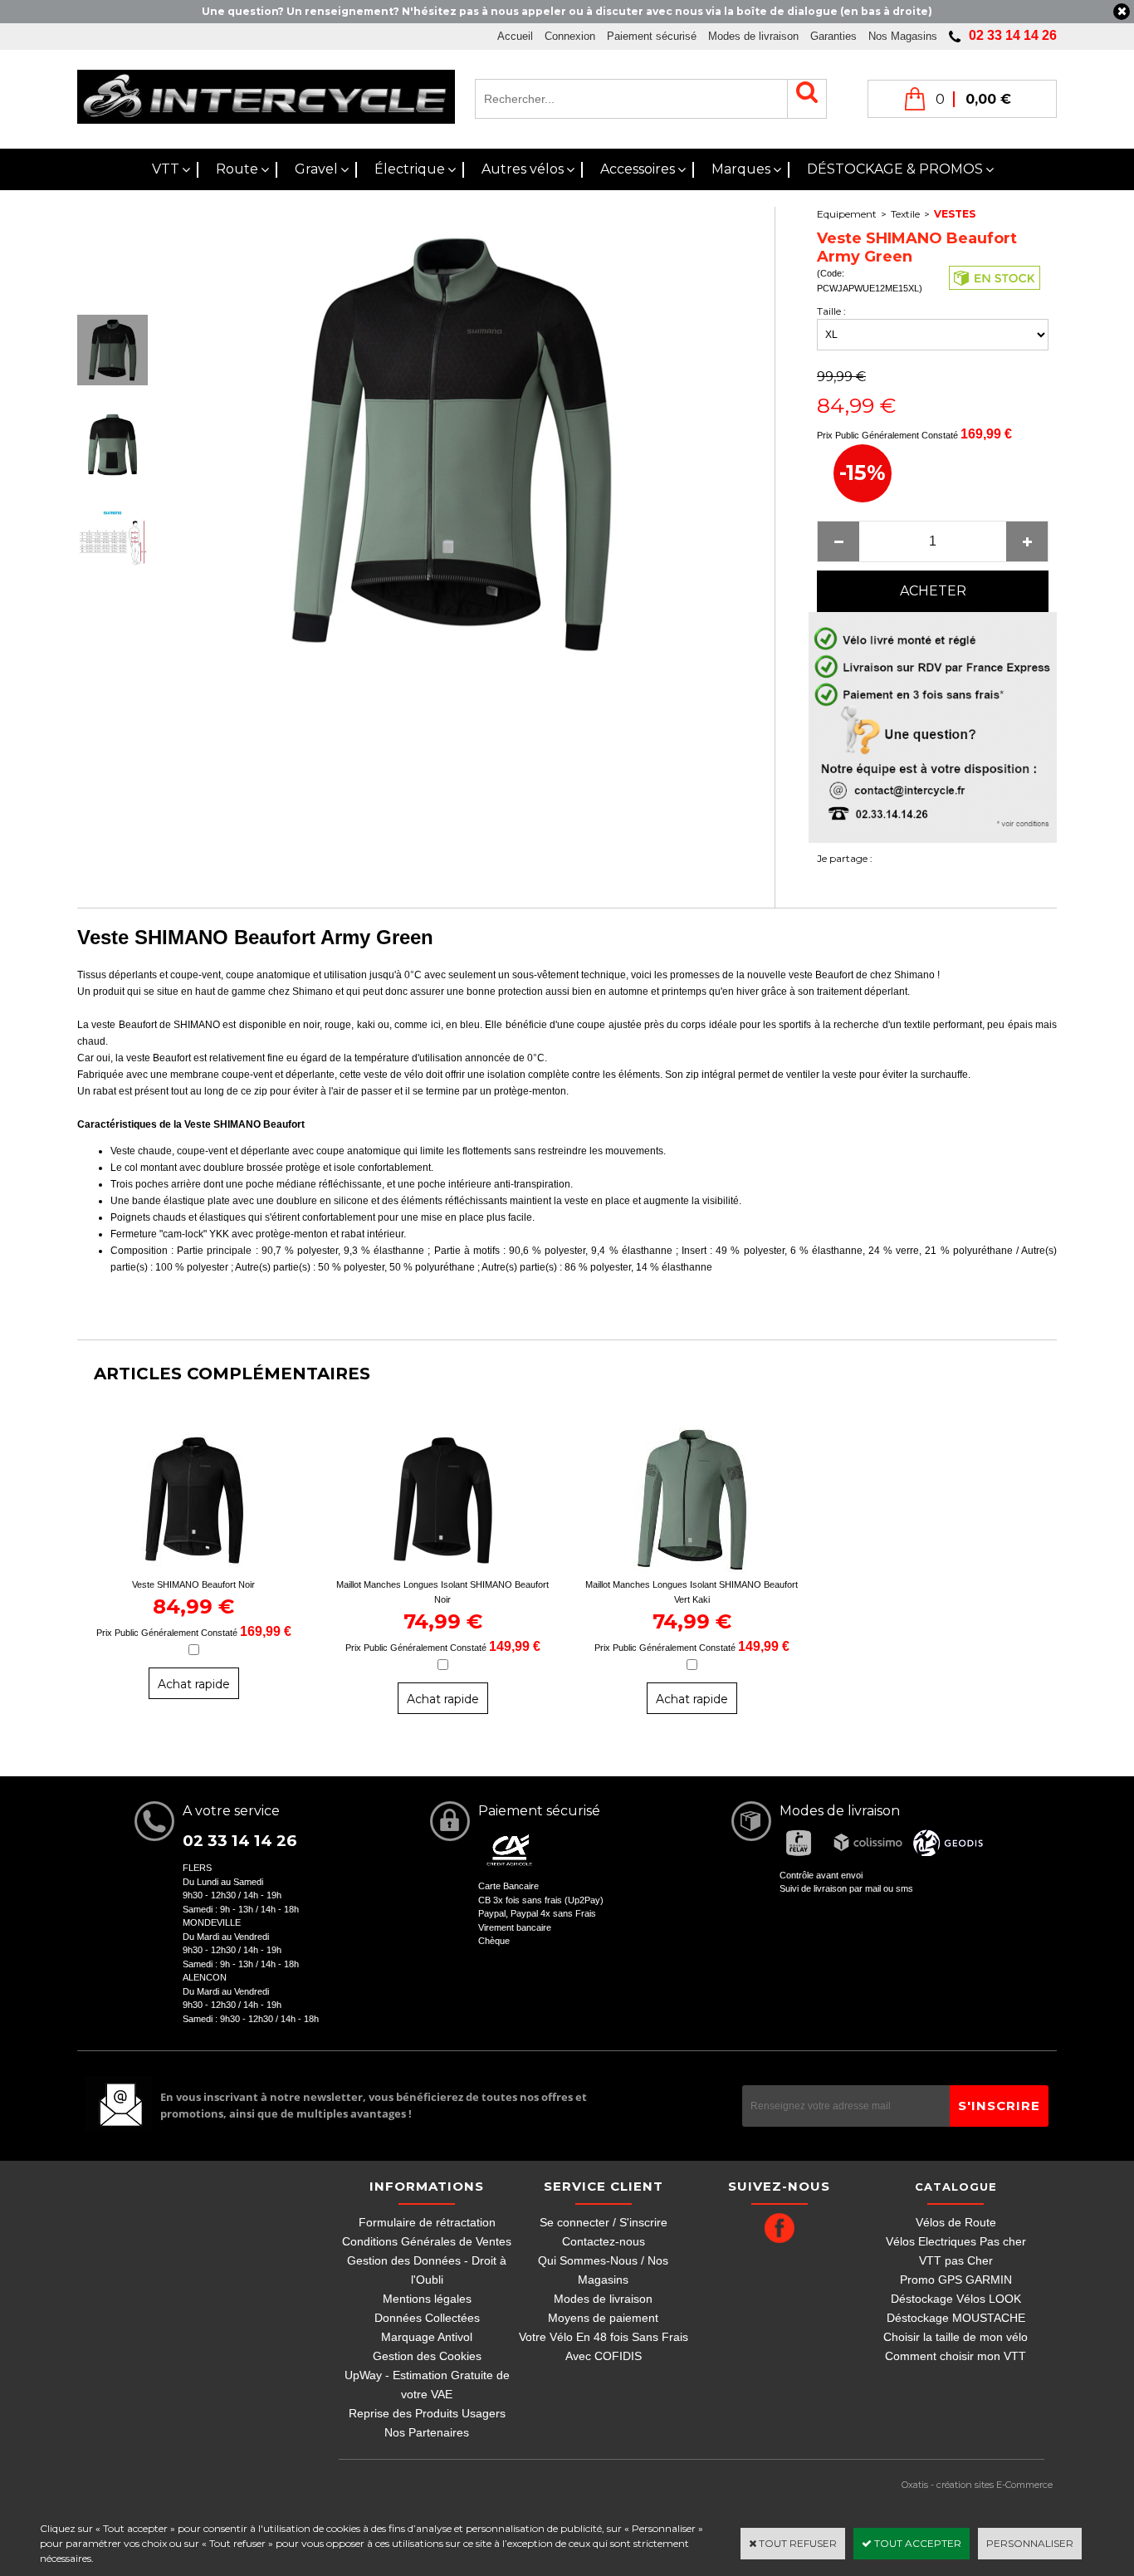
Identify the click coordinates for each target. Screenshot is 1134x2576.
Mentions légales (427, 2299)
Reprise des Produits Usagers (427, 2413)
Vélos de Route (956, 2222)
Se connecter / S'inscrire (604, 2222)
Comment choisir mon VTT (956, 2356)
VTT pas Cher (956, 2260)
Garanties (833, 36)
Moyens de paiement (603, 2318)
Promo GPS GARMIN (956, 2280)
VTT (166, 169)
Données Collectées (427, 2318)
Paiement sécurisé (652, 36)
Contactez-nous (604, 2241)
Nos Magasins (903, 36)
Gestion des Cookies (427, 2356)
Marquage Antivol (427, 2337)
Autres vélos (523, 169)
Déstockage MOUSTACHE (956, 2318)
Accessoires (638, 169)
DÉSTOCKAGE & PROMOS (895, 169)
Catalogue (956, 2187)
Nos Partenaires (427, 2432)
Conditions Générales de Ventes (427, 2241)
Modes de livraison (753, 36)
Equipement (847, 214)
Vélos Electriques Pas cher (956, 2241)
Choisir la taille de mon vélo (956, 2337)
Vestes (955, 214)
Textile (905, 214)
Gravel (316, 169)
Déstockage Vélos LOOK (956, 2299)
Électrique (410, 169)
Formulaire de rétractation (427, 2222)
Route (237, 169)
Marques (741, 169)
